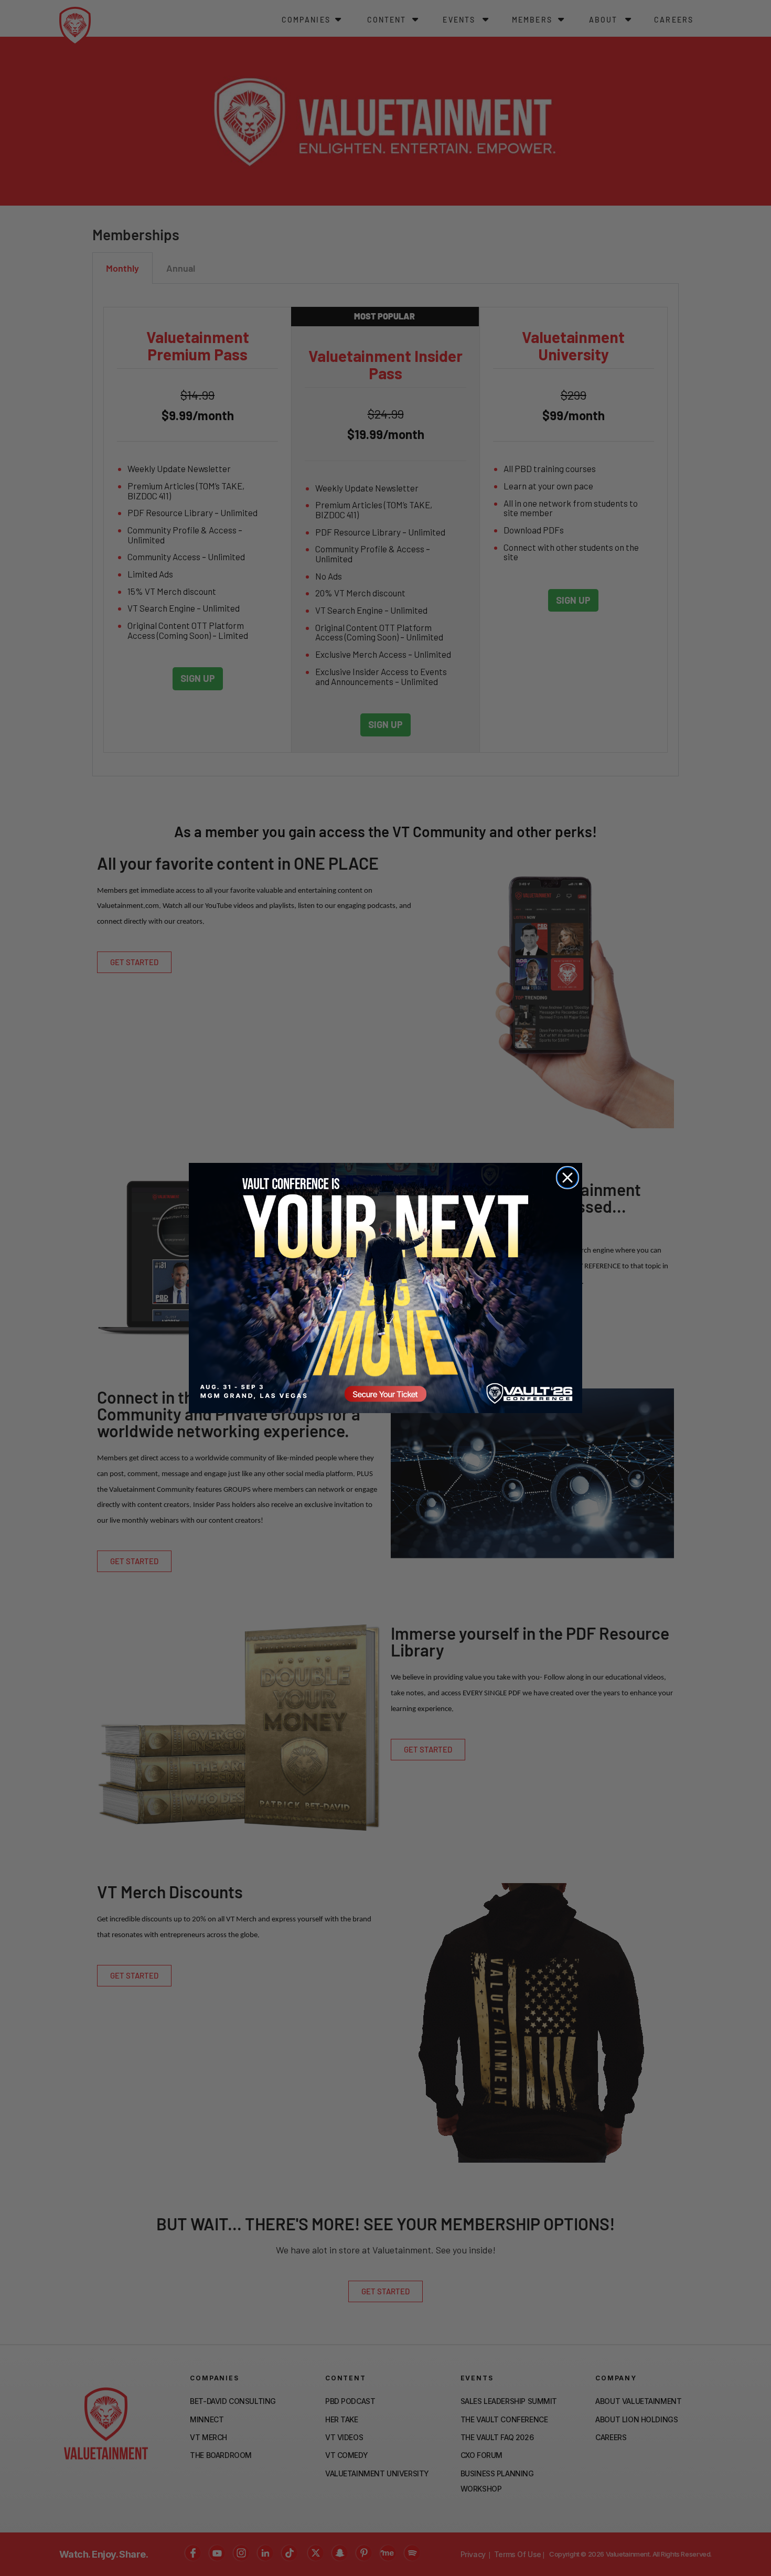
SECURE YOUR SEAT (385, 1288)
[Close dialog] (567, 1178)
